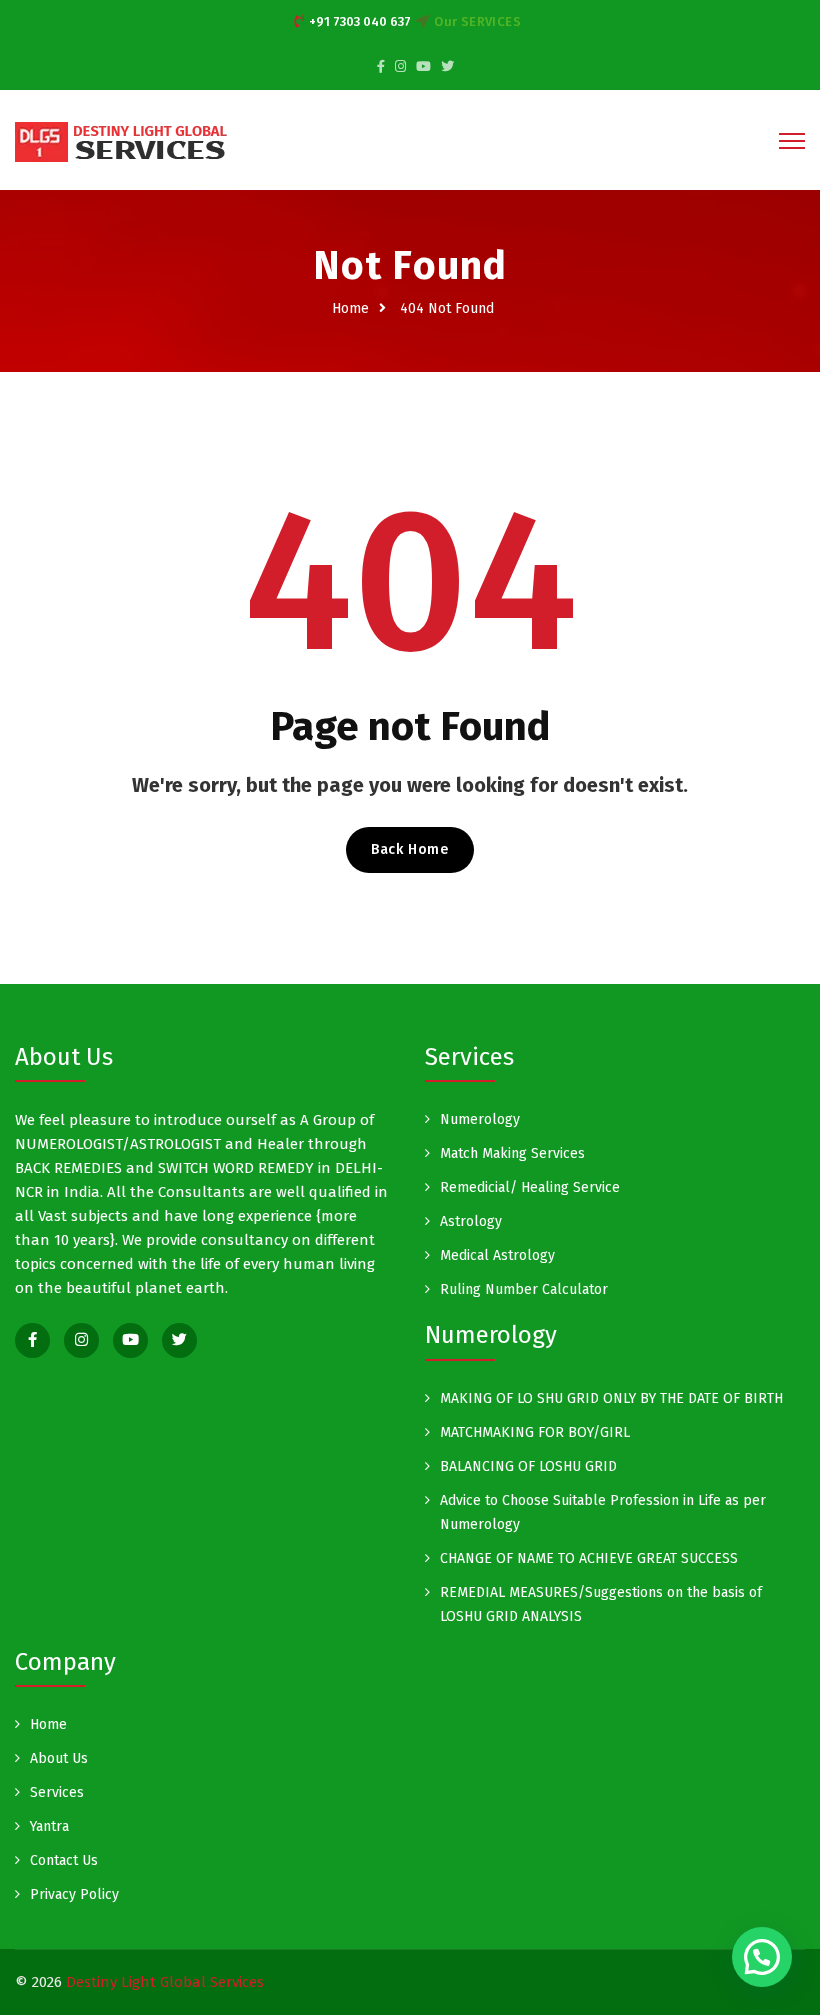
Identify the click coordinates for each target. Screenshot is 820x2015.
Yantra (49, 1826)
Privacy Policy (74, 1894)
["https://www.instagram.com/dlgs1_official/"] (400, 66)
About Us (59, 1758)
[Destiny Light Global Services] (121, 141)
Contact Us (64, 1860)
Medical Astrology (497, 1255)
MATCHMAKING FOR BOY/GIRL (535, 1432)
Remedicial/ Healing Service (530, 1187)
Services (57, 1792)
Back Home (409, 849)
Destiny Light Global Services (165, 1982)
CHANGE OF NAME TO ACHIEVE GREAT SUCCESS (589, 1558)
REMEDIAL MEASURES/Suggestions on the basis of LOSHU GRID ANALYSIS (601, 1604)
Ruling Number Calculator (524, 1289)
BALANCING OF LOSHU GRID (528, 1466)
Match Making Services (512, 1153)
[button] (762, 1957)
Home (350, 308)
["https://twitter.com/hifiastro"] (447, 66)
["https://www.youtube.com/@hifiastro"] (130, 1340)
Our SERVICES (477, 21)
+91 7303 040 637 (360, 21)
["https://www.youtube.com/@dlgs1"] (423, 66)
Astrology (471, 1221)
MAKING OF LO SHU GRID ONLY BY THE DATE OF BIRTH (611, 1398)
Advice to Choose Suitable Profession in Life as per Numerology (603, 1512)
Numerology (480, 1119)
